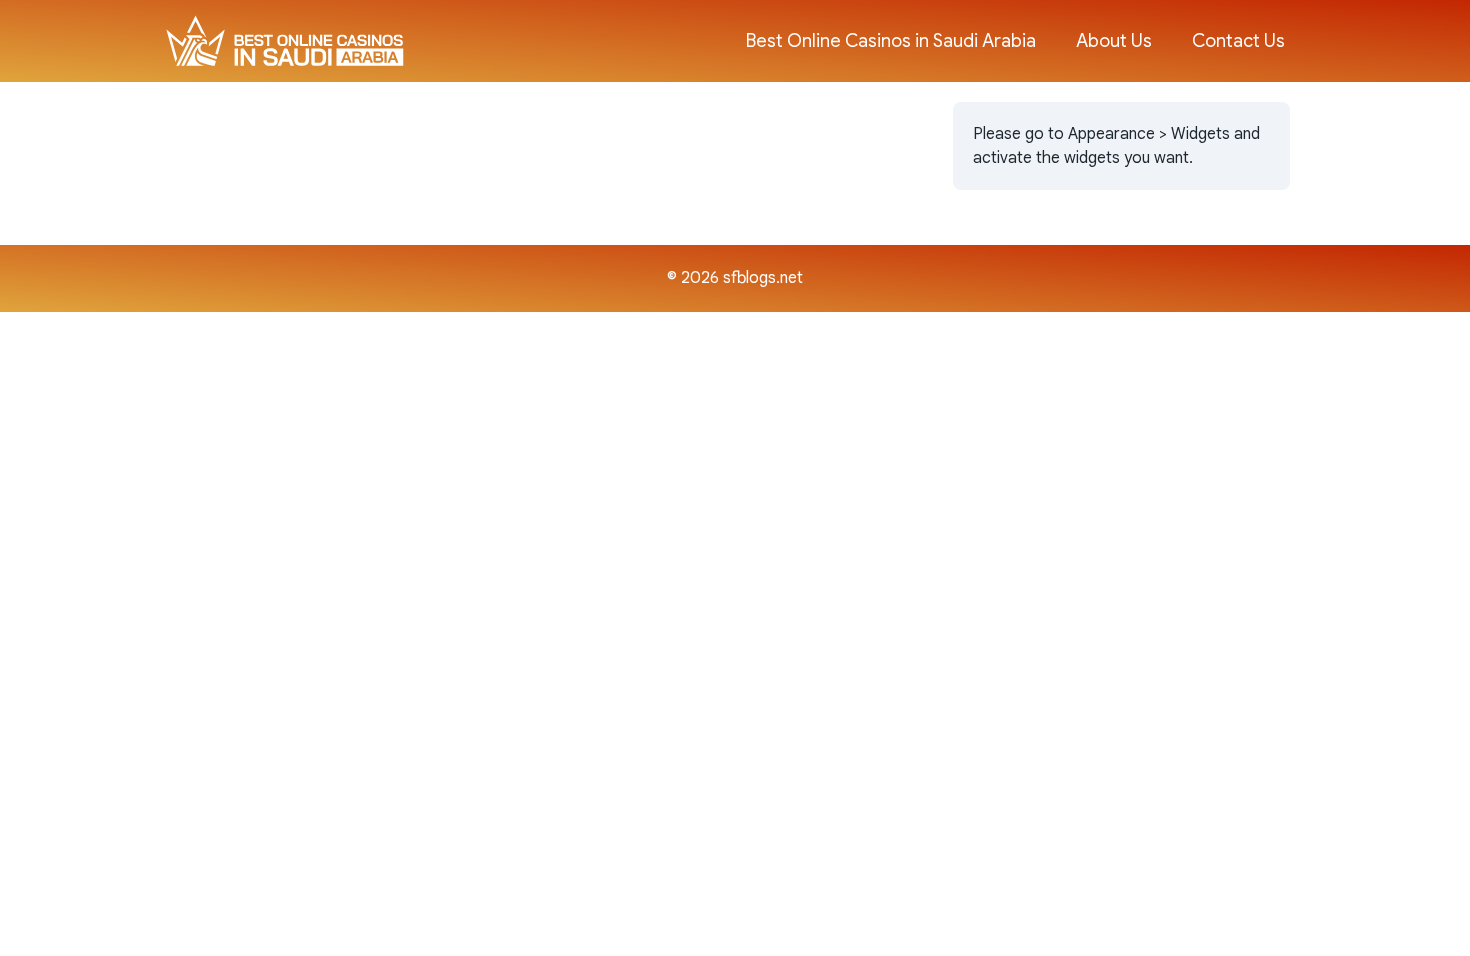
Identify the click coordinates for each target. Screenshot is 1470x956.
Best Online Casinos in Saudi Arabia (891, 41)
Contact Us (1238, 41)
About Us (1114, 41)
